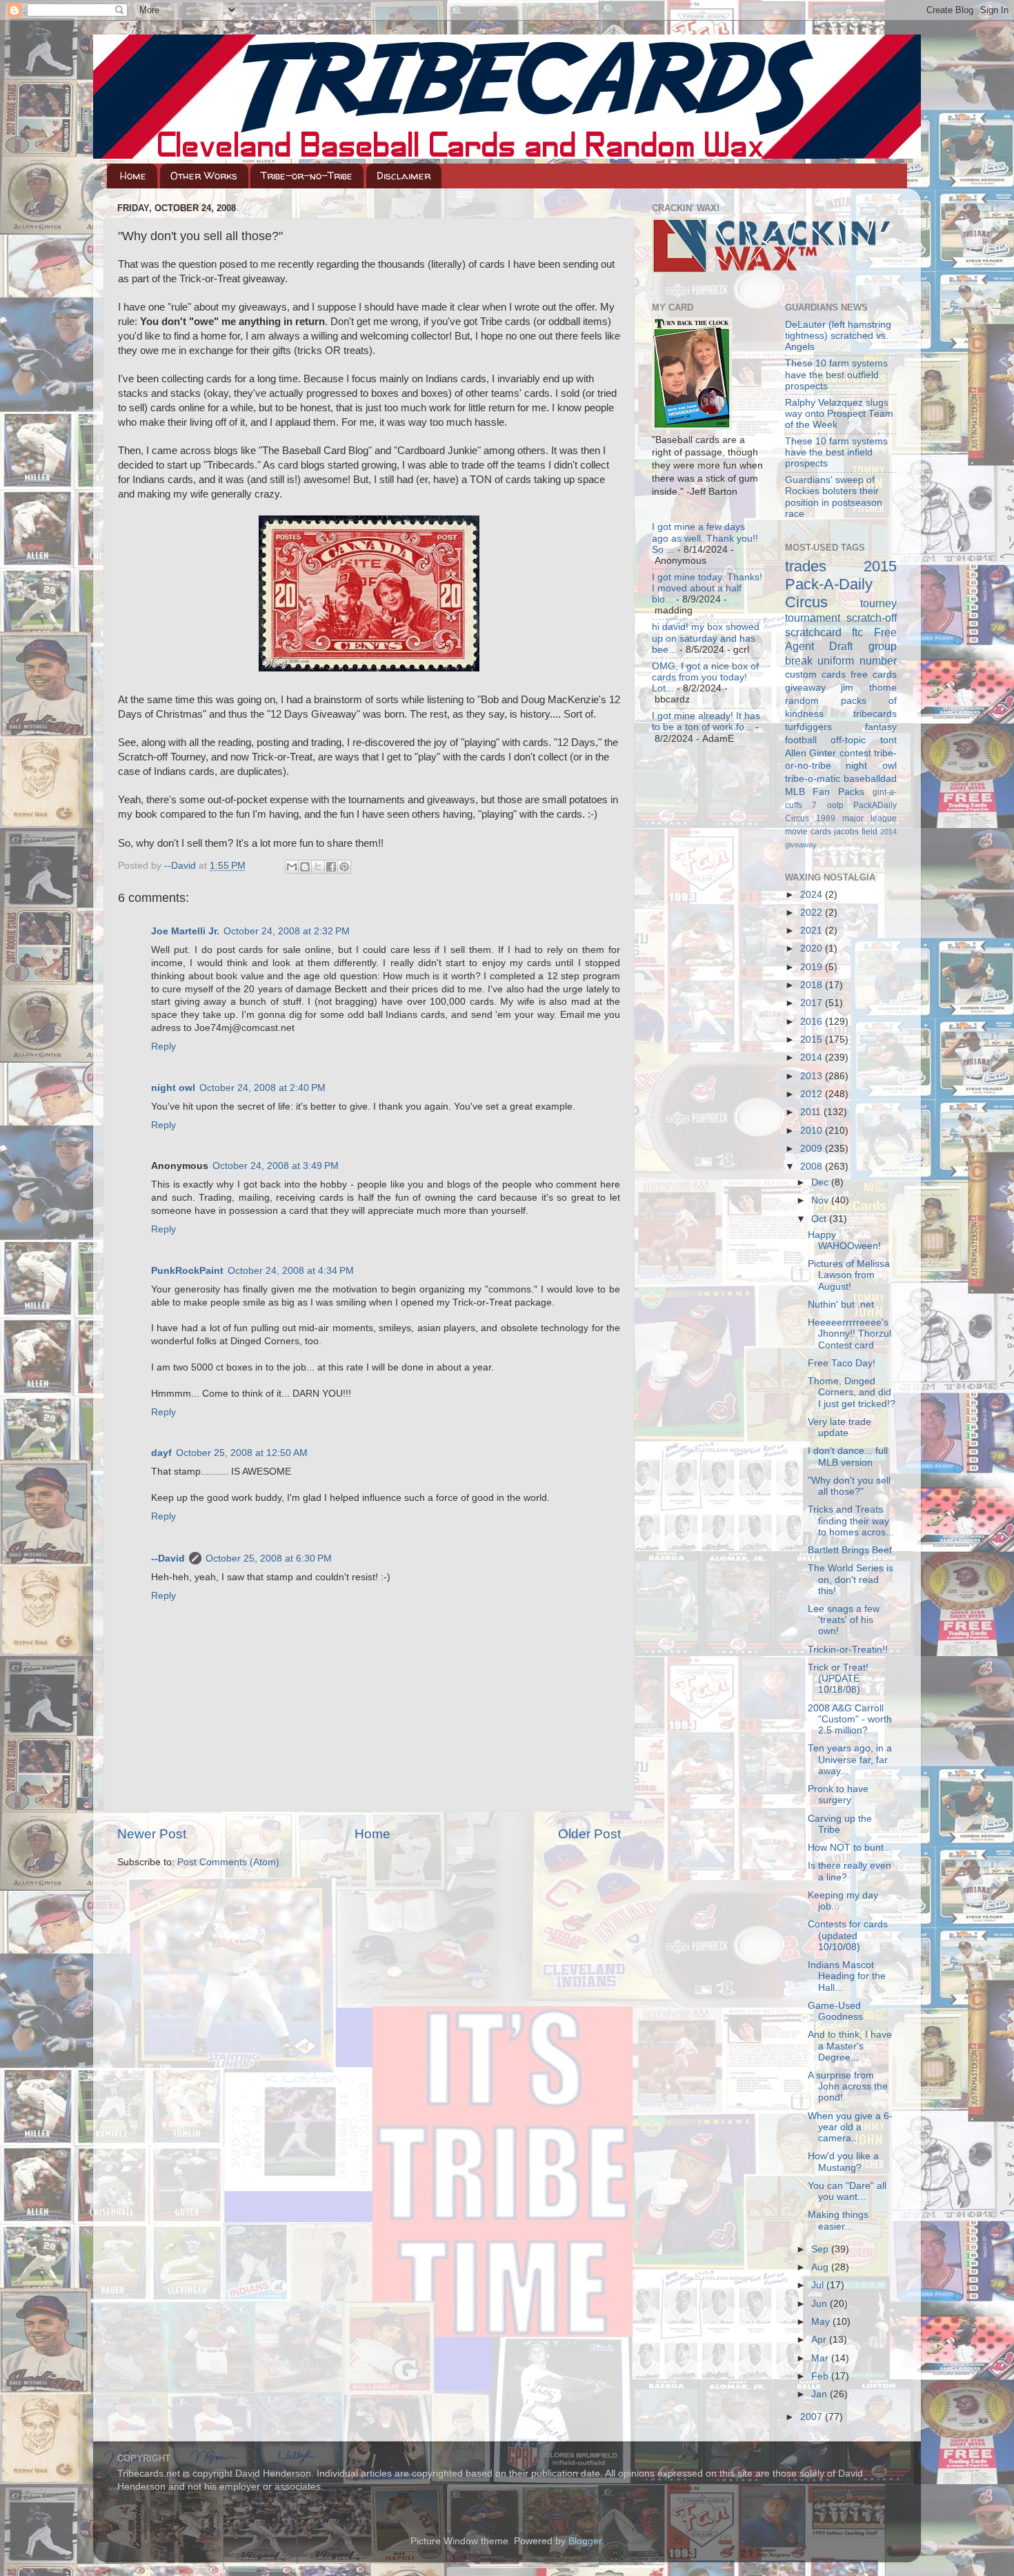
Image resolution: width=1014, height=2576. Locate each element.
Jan (821, 2394)
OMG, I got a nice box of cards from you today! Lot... (705, 677)
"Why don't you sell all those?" (849, 1486)
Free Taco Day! (842, 1363)
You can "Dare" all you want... (847, 2191)
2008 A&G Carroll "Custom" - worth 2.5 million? (850, 1719)
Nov (821, 1200)
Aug (821, 2267)
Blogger (585, 2541)
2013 (813, 1076)
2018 (813, 985)
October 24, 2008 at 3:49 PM (276, 1166)
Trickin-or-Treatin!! (848, 1650)
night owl (173, 1088)
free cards (874, 675)
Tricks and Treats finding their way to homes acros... (851, 1521)
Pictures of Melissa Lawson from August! (849, 1275)
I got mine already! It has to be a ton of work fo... (706, 721)
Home (133, 176)
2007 (813, 2417)
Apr (820, 2340)
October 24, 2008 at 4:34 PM (291, 1271)
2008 (813, 1167)
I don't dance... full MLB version (848, 1456)
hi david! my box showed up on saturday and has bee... (706, 638)
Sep (821, 2249)
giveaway (805, 688)
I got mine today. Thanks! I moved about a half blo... (707, 588)
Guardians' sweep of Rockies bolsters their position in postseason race (834, 497)
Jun (821, 2304)
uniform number (857, 660)
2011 (812, 1112)
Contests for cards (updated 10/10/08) (848, 1935)
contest (855, 753)
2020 (813, 948)
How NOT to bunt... (850, 1848)
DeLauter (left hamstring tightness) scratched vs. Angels (838, 336)
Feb (821, 2376)
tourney (878, 603)
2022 (813, 913)
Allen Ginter (811, 753)
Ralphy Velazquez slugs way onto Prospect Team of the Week (839, 414)
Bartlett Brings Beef (850, 1550)
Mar (821, 2358)
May (822, 2322)
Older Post (589, 1834)
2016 (813, 1022)
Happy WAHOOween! (844, 1240)
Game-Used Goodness (835, 2011)
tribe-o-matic (813, 779)
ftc (857, 632)
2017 (813, 1003)
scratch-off (872, 618)
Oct (820, 1219)
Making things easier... (838, 2220)
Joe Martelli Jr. (185, 931)
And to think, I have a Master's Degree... (850, 2046)
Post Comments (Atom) (228, 1862)
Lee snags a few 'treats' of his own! (844, 1620)
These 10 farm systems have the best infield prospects (836, 452)
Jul (819, 2285)
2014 (813, 1058)
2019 (813, 967)
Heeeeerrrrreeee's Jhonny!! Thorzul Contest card (849, 1334)
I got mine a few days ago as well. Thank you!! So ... (705, 538)
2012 (813, 1094)
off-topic (848, 740)
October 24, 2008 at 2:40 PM (262, 1088)
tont (888, 740)
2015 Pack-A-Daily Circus (841, 584)
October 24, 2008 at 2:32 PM (287, 931)
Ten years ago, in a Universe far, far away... (850, 1759)
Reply (163, 1046)
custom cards (815, 675)
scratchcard (813, 632)
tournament (813, 618)
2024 (813, 895)
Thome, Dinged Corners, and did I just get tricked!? (852, 1392)
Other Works (204, 176)
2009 (813, 1149)
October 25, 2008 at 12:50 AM (242, 1453)
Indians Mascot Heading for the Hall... (847, 1976)
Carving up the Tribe (840, 1824)
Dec (821, 1182)
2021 (813, 931)
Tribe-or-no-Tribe (307, 176)
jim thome (869, 688)
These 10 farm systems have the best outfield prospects (836, 374)
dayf (161, 1453)
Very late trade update (839, 1427)
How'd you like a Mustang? (843, 2162)
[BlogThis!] (305, 867)
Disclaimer (404, 176)
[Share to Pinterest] (344, 867)
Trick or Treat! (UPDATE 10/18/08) (838, 1679)
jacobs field (856, 832)
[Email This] (292, 867)
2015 (813, 1040)
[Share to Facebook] (331, 867)
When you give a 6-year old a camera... (850, 2127)
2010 (813, 1131)
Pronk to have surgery (838, 1795)
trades (806, 566)
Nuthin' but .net (841, 1305)
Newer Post (152, 1834)
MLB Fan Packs (825, 792)
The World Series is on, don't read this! (851, 1579)
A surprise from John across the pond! (848, 2086)
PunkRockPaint (187, 1271)
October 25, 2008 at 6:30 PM (269, 1559)
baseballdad (870, 779)
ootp (835, 805)
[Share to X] (318, 867)
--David (181, 866)
